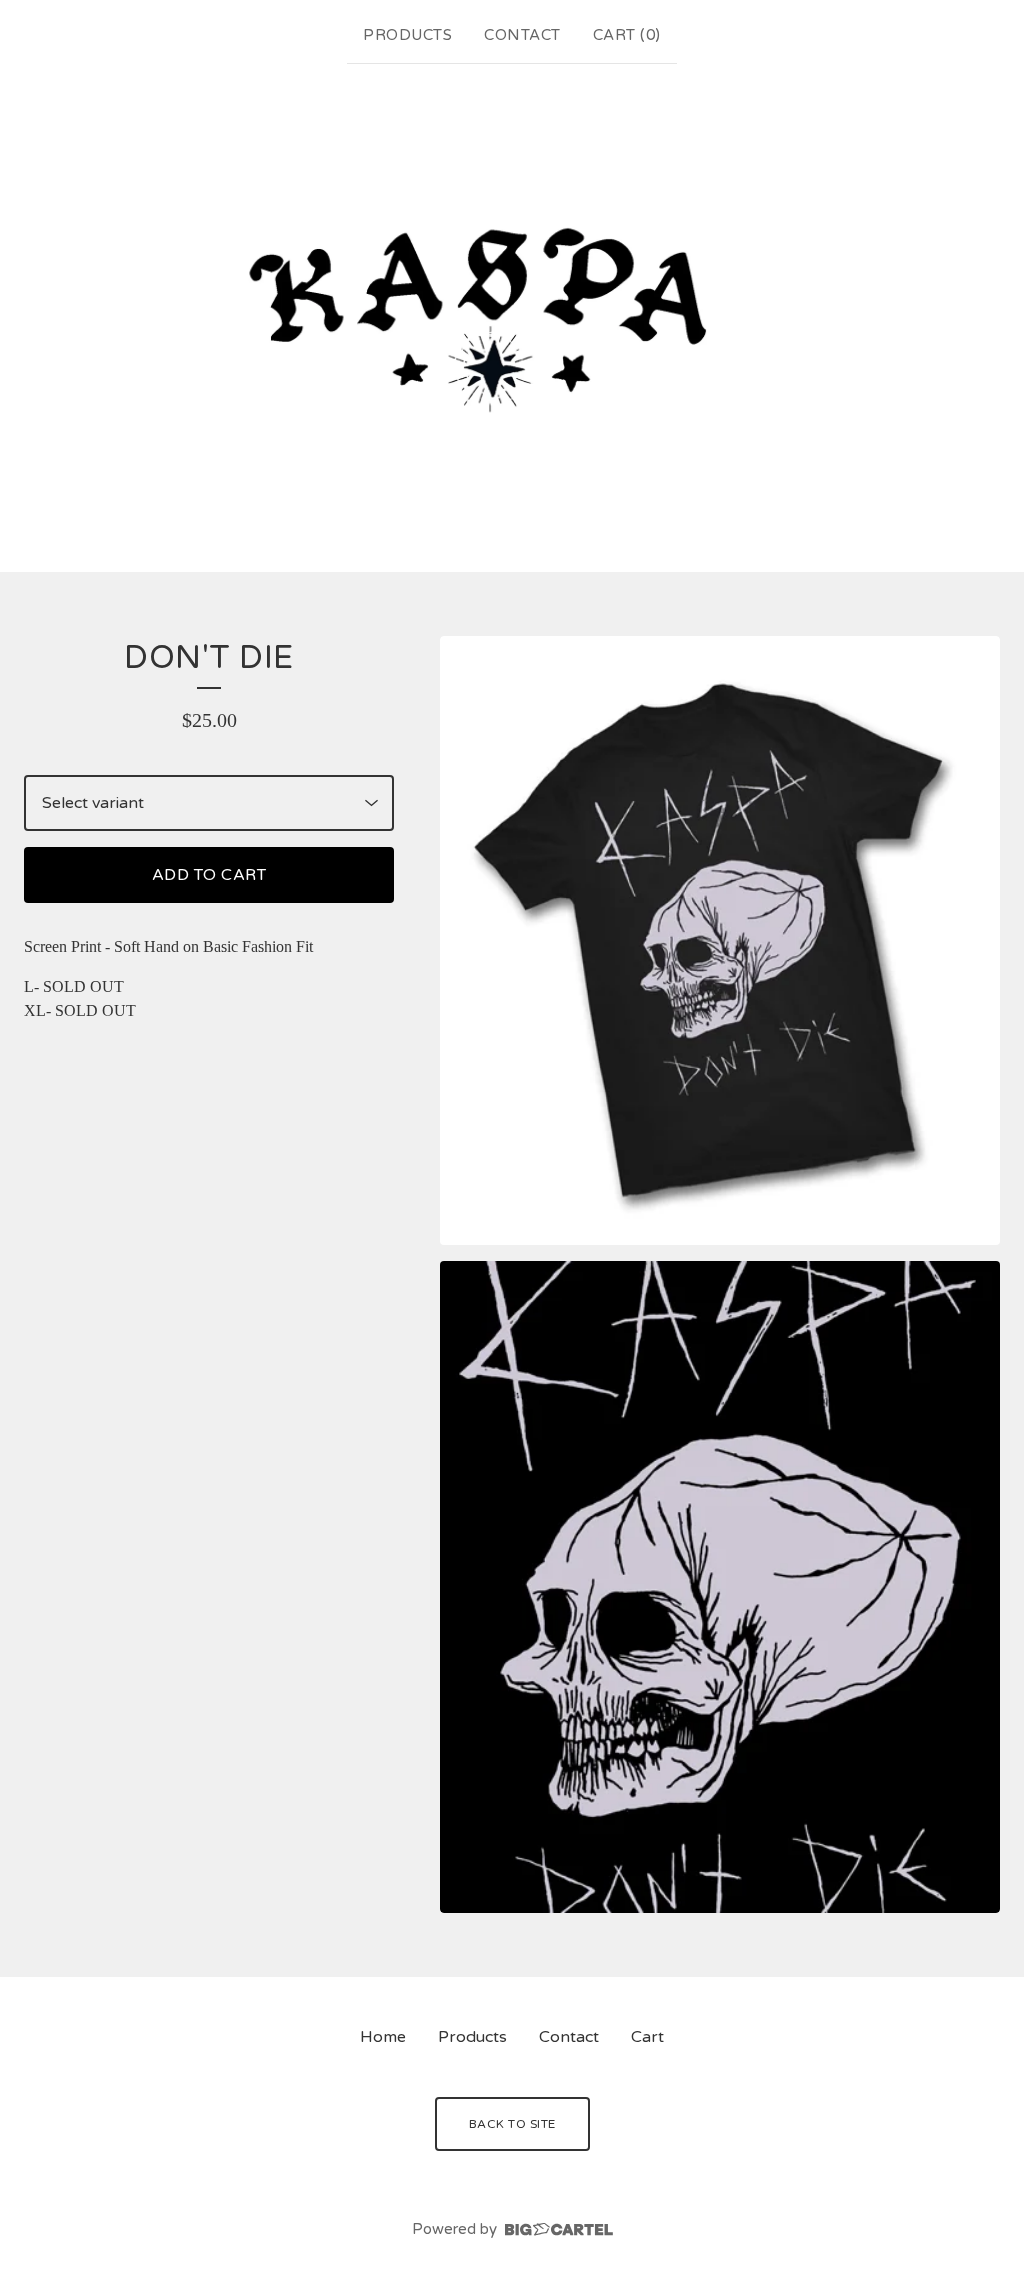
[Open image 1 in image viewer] (720, 940)
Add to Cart (209, 875)
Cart (647, 2037)
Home (383, 2037)
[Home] (512, 314)
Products (407, 35)
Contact (522, 35)
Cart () (627, 35)
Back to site (512, 2124)
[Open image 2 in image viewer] (720, 1586)
